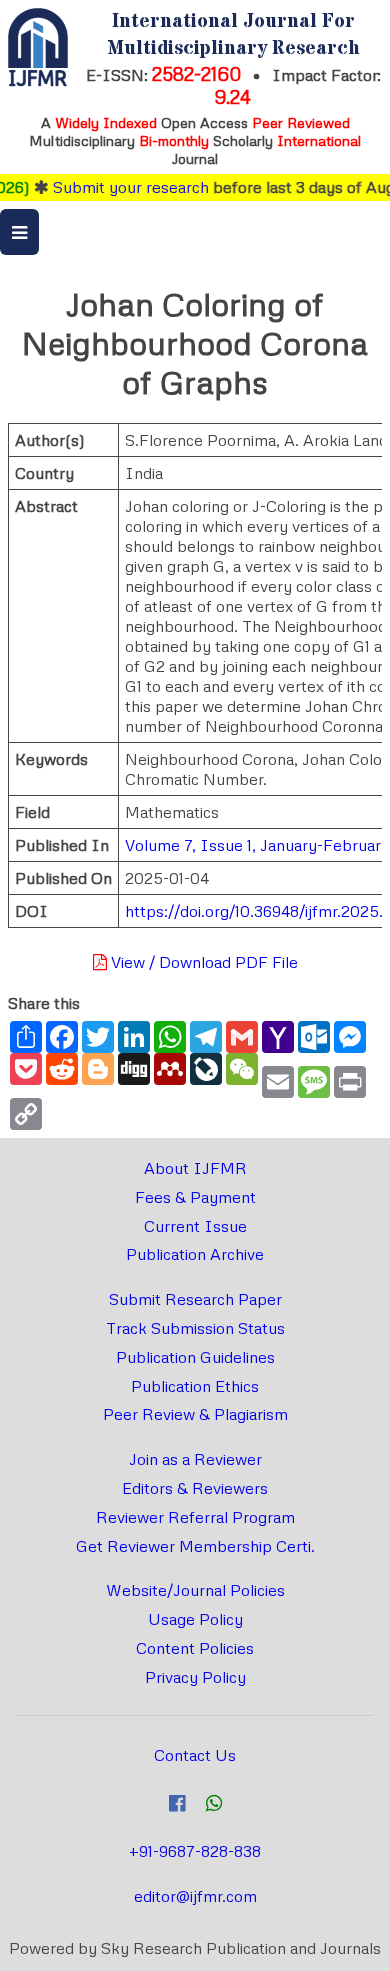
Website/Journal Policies (195, 1590)
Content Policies (195, 1648)
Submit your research (121, 187)
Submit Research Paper (195, 1299)
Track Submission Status (195, 1328)
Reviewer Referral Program (195, 1517)
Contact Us (195, 1755)
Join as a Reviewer (195, 1459)
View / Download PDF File (202, 962)
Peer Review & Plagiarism (195, 1414)
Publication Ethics (195, 1386)
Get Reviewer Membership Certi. (195, 1546)
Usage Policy (195, 1619)
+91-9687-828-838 (195, 1851)
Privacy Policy (195, 1677)
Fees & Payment (195, 1197)
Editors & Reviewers (195, 1488)
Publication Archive (195, 1254)
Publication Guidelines (195, 1357)
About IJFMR (195, 1168)
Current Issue (195, 1226)
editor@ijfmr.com (195, 1896)
